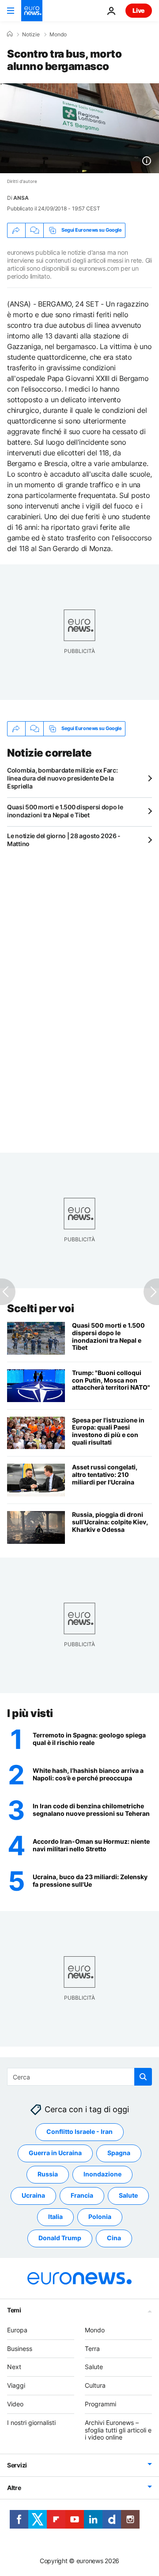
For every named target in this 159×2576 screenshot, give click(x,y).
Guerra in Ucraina (55, 2153)
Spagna (119, 2153)
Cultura (95, 2386)
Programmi (100, 2404)
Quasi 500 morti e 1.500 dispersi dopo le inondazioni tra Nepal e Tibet (65, 811)
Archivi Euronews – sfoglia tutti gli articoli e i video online (118, 2430)
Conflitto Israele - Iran (79, 2132)
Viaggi (16, 2386)
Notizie (31, 35)
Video (15, 2404)
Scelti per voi (40, 1308)
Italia (55, 2217)
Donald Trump (60, 2238)
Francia (82, 2196)
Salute (128, 2196)
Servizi (17, 2465)
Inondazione (102, 2174)
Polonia (100, 2217)
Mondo (58, 35)
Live (139, 10)
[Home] (10, 34)
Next (14, 2367)
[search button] (143, 2077)
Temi (14, 2310)
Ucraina (33, 2196)
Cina (114, 2238)
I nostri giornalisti (31, 2423)
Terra (92, 2349)
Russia (48, 2174)
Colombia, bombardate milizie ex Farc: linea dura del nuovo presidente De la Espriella (62, 778)
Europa (17, 2330)
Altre (14, 2488)
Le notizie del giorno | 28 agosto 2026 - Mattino (64, 840)
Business (20, 2349)
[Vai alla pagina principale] (32, 11)
